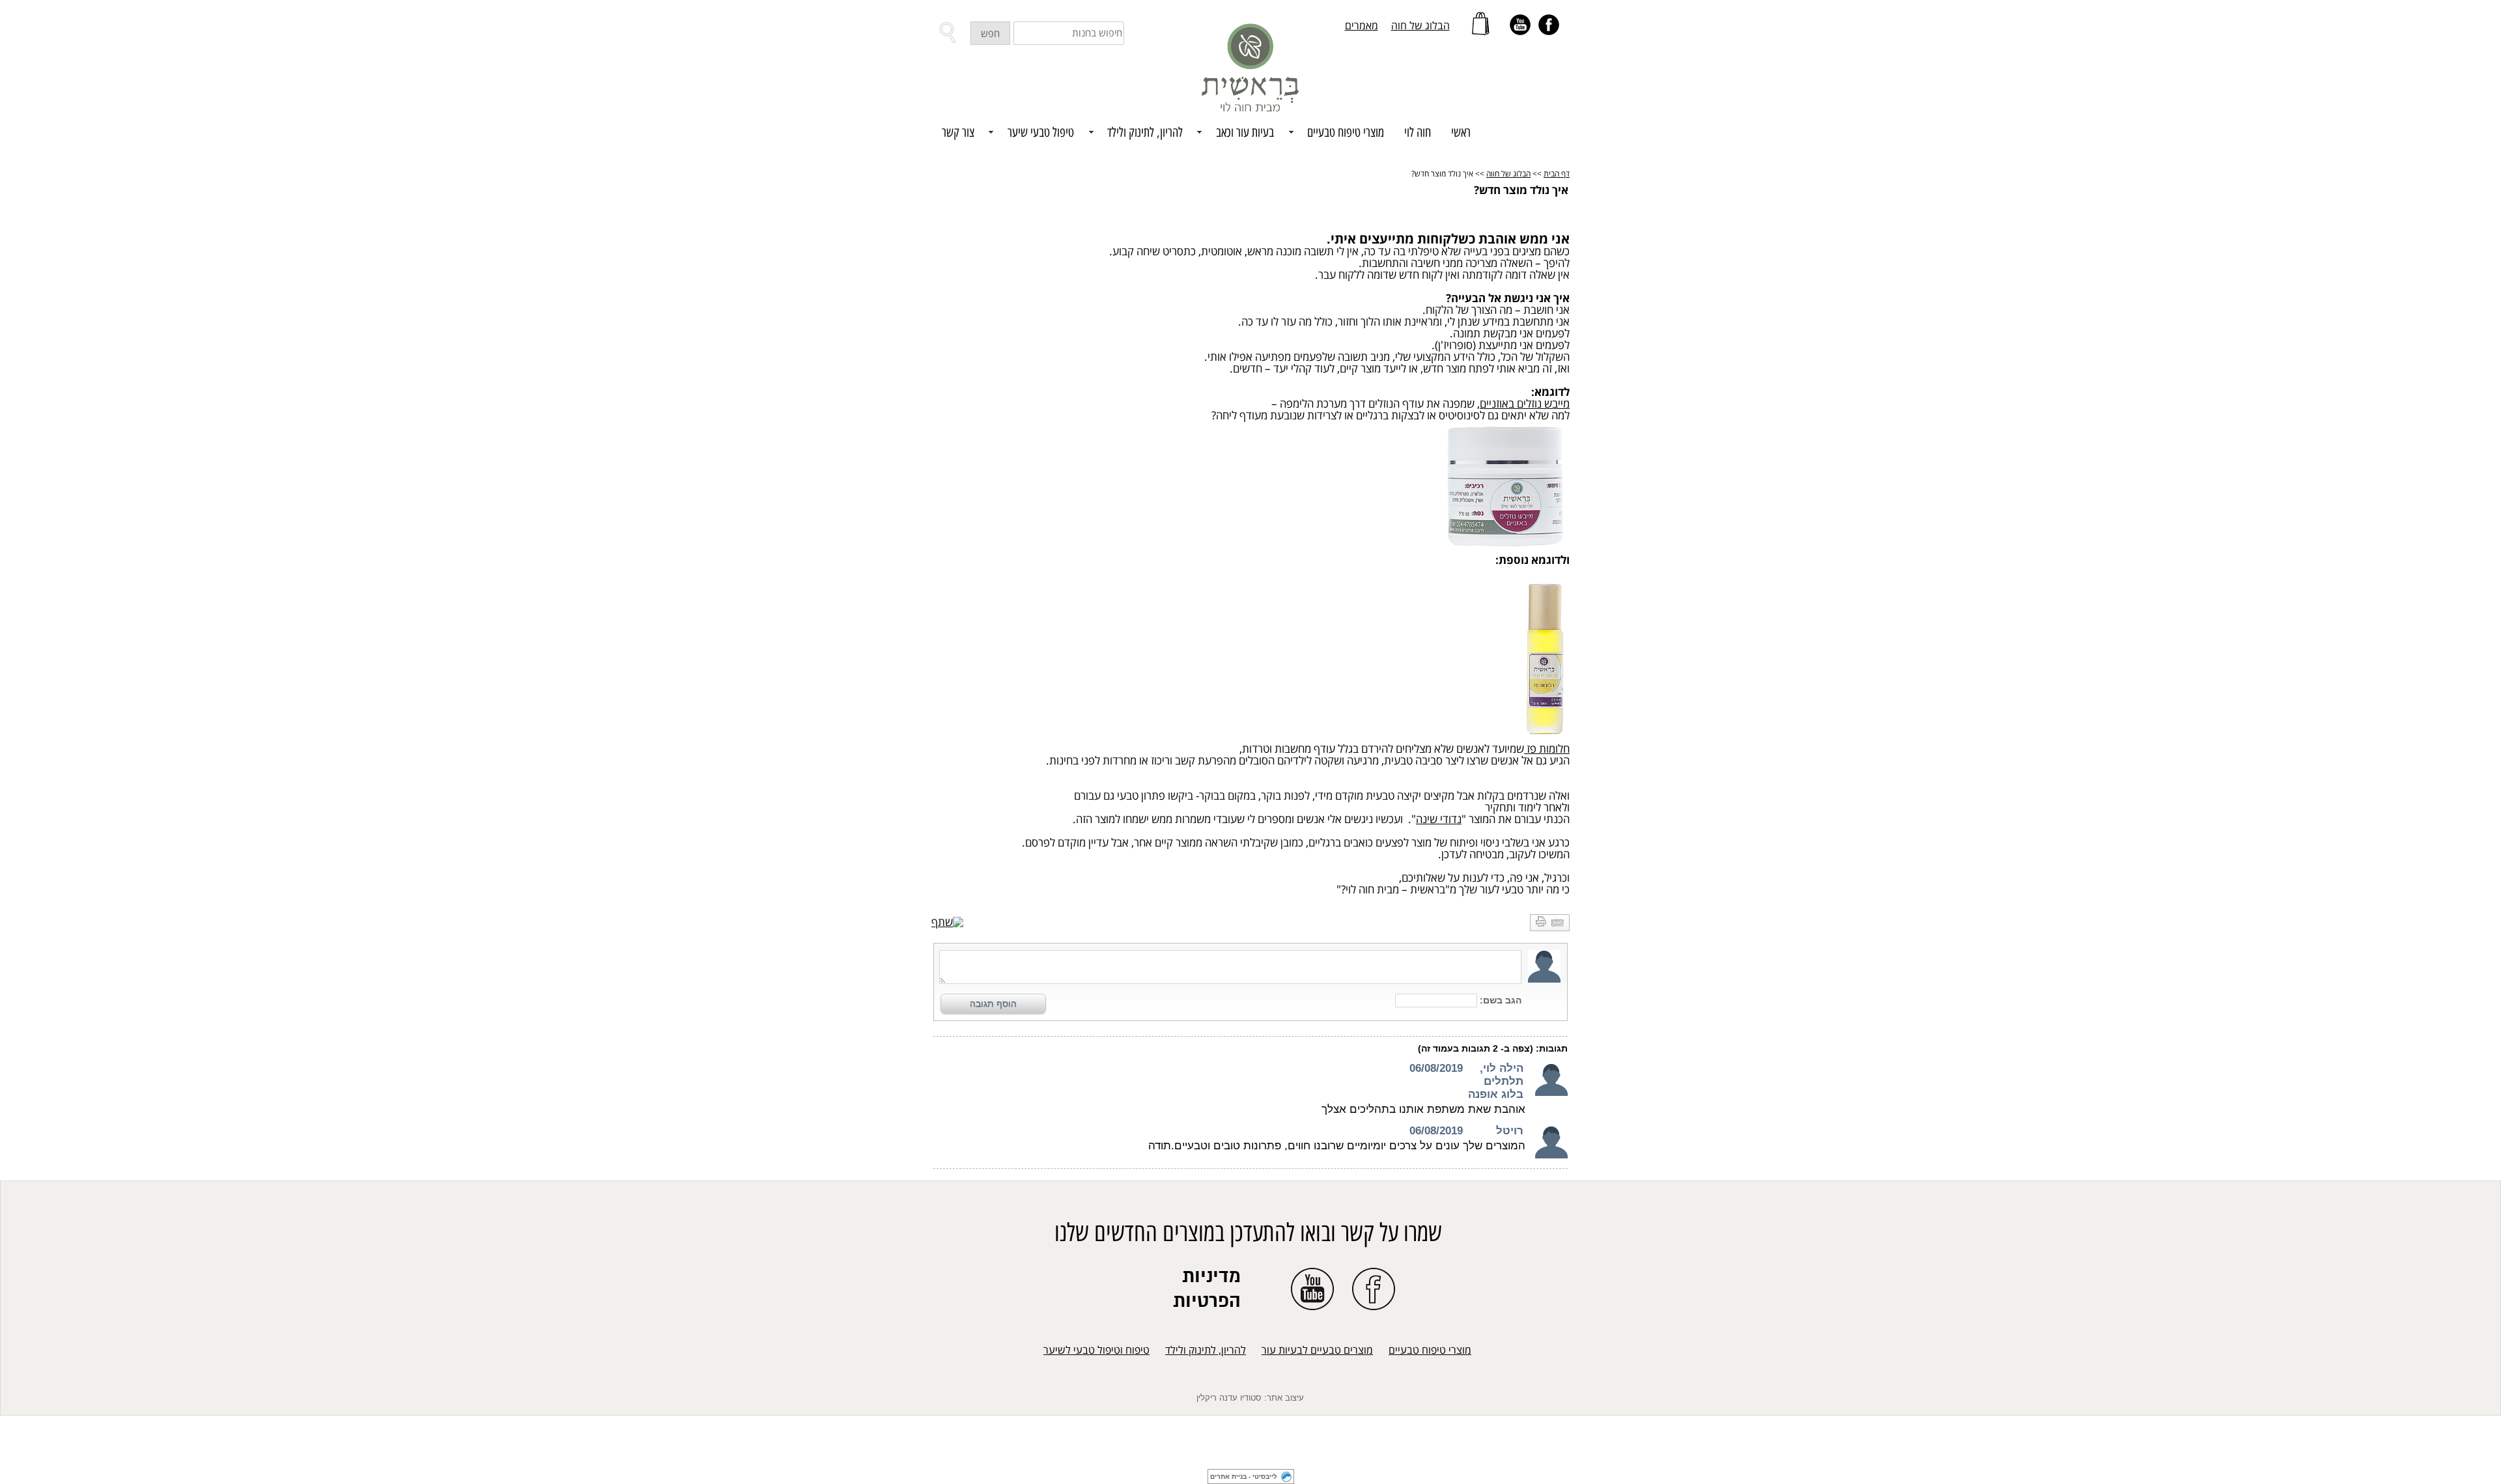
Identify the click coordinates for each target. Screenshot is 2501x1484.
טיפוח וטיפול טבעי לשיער (1096, 1351)
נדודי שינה (1439, 819)
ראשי (1461, 133)
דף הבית (1557, 174)
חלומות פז (1547, 749)
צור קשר (958, 133)
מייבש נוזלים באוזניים (1525, 404)
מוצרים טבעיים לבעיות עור (1317, 1351)
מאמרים (1362, 26)
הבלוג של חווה (1508, 174)
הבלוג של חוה (1420, 26)
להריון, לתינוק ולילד (1206, 1351)
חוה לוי (1418, 133)
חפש (990, 34)
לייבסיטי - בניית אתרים (1244, 1477)
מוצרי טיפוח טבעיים (1430, 1351)
